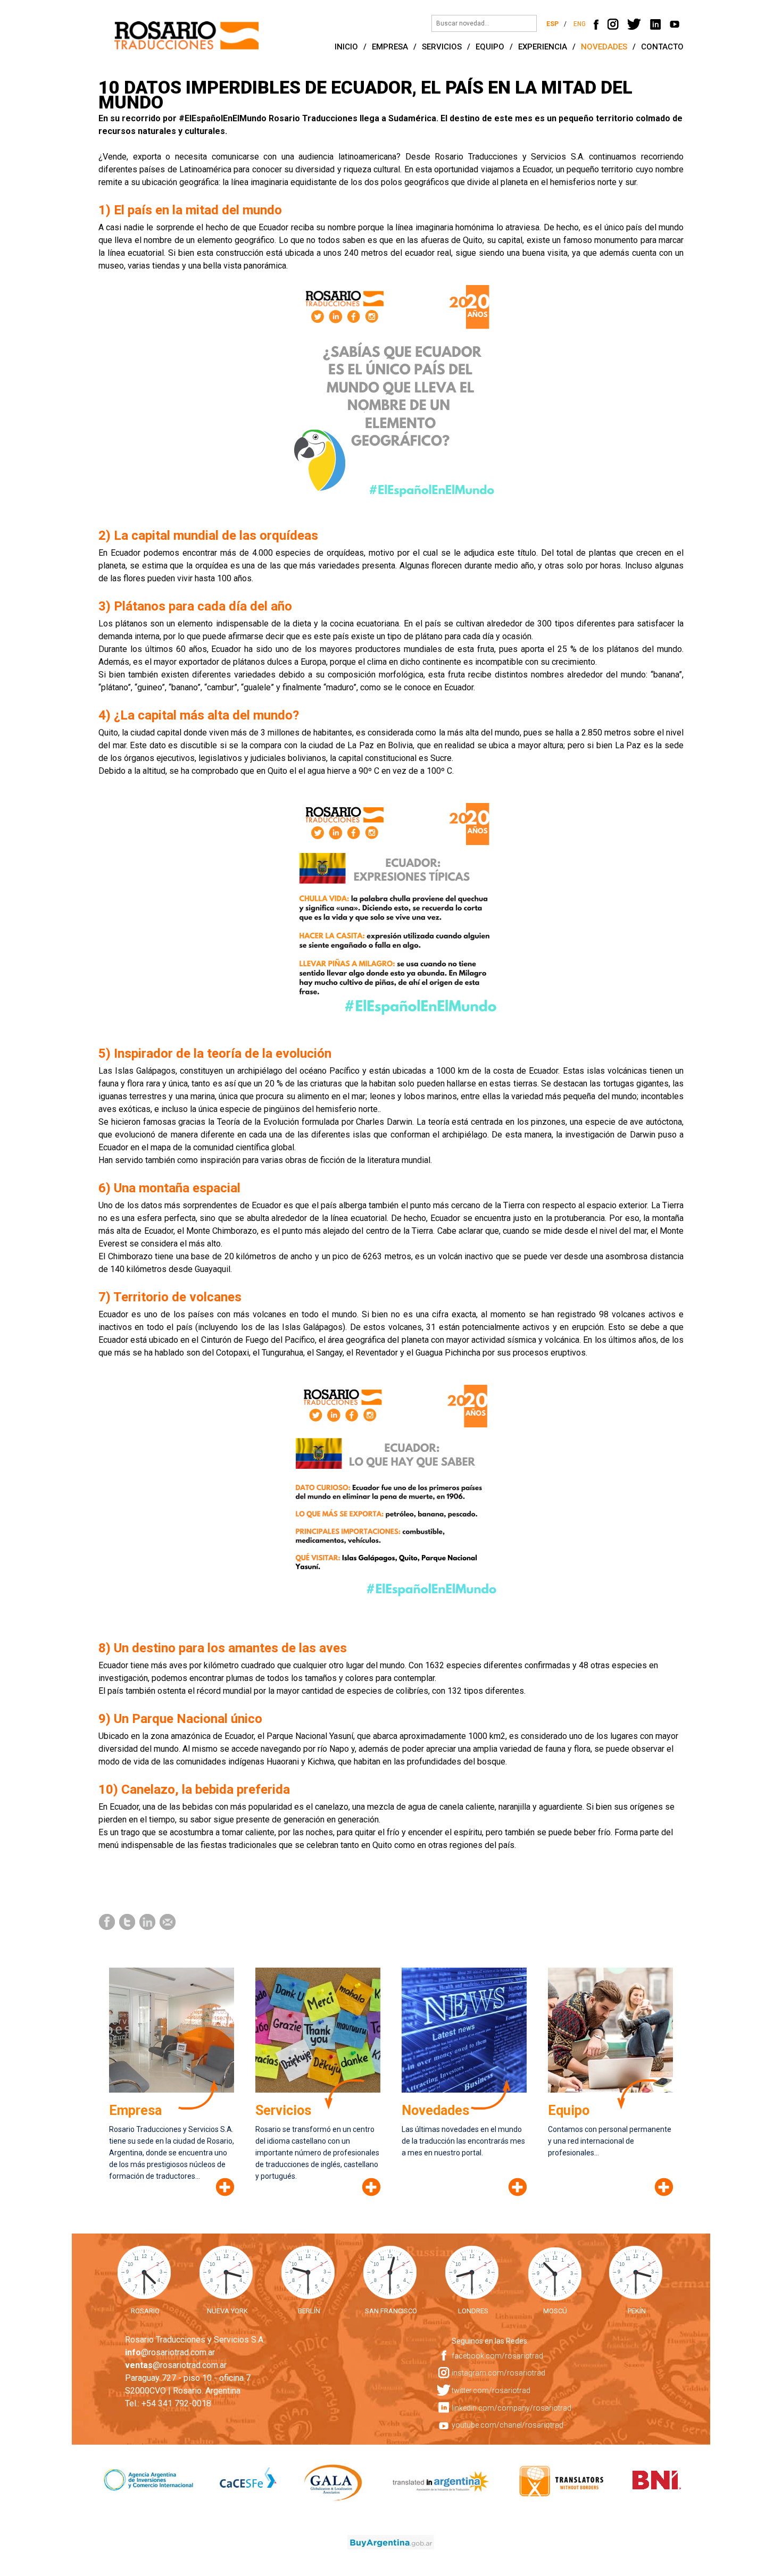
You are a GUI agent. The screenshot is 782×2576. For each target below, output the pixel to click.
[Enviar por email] (168, 1921)
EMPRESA (390, 47)
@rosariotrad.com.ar (170, 2352)
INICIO (346, 47)
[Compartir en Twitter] (128, 1921)
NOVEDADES (604, 47)
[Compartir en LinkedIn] (148, 1921)
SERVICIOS (442, 47)
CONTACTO (662, 47)
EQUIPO (490, 47)
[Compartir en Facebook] (107, 1921)
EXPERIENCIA (543, 47)
